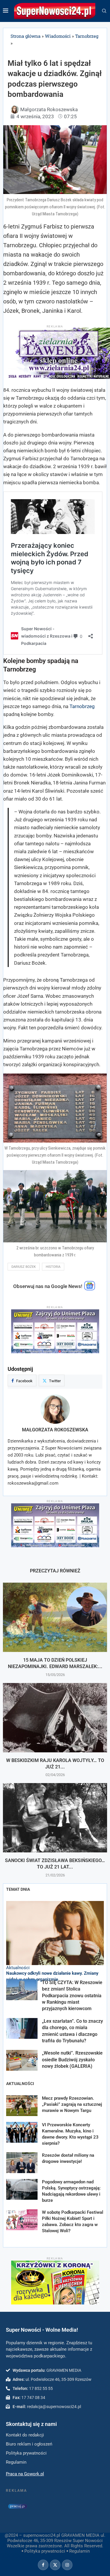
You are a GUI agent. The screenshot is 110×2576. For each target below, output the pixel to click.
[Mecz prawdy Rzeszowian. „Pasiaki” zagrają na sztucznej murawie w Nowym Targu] (22, 2106)
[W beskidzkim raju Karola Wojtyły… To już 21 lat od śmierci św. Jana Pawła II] (55, 1718)
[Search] (104, 11)
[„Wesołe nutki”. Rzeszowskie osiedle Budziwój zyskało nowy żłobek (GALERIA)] (22, 2060)
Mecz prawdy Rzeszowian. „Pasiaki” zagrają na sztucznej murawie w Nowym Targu (72, 2104)
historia (53, 1267)
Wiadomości (58, 36)
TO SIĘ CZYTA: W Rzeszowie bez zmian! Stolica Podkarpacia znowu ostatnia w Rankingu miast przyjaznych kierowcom (72, 1996)
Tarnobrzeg (87, 36)
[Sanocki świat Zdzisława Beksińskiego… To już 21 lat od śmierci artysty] (55, 1818)
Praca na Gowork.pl (25, 2474)
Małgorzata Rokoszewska (55, 1430)
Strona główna (26, 36)
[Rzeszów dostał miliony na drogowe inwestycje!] (22, 2163)
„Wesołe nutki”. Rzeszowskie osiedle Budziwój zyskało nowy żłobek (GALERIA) (72, 2060)
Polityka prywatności (45, 2551)
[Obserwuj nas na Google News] (90, 1289)
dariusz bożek (24, 1267)
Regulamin (79, 2551)
